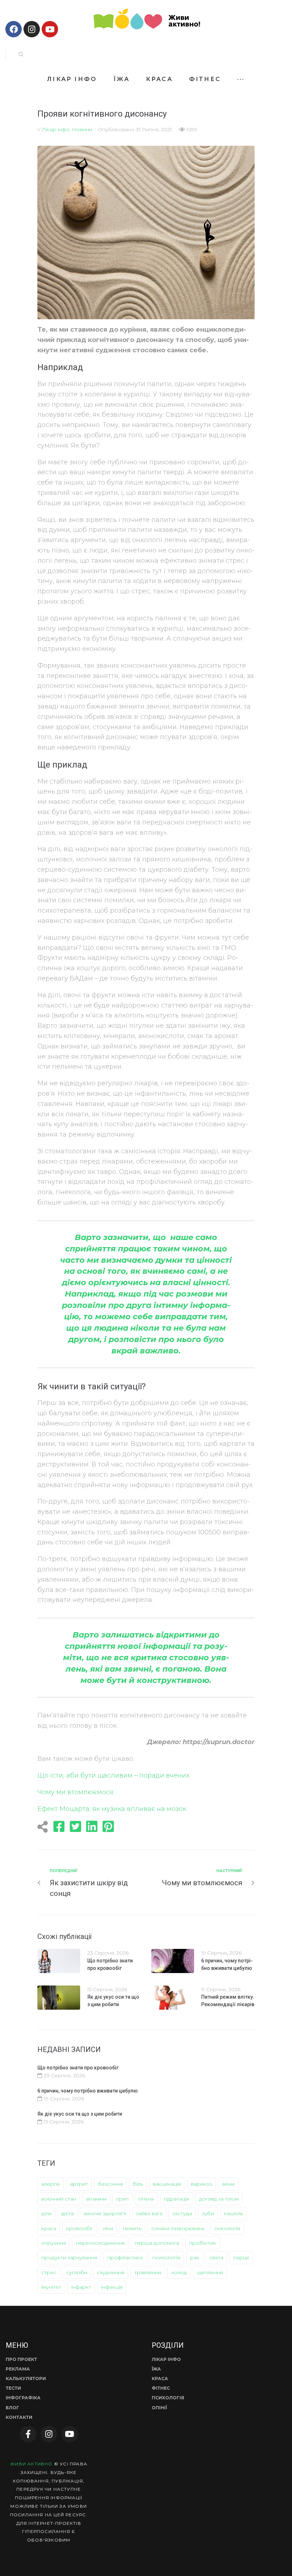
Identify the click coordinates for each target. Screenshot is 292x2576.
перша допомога (157, 2243)
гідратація (176, 2199)
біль (138, 2184)
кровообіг (80, 2228)
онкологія (227, 2228)
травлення (148, 2272)
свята (216, 2257)
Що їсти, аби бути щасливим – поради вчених (113, 1775)
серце (241, 2257)
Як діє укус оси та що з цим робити (80, 2114)
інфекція (112, 2287)
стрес (49, 2272)
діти (46, 2213)
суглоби (77, 2272)
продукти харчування (69, 2257)
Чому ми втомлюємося (75, 1792)
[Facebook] (14, 29)
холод (179, 2272)
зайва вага (149, 2213)
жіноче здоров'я (105, 2213)
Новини (82, 129)
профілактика (125, 2257)
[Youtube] (50, 29)
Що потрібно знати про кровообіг (78, 2068)
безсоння (110, 2184)
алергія (51, 2184)
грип (122, 2199)
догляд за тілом (219, 2199)
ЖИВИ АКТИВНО (31, 2464)
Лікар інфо (56, 129)
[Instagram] (32, 29)
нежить (132, 2228)
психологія (166, 2257)
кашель (233, 2213)
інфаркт (81, 2287)
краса (49, 2228)
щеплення (210, 2272)
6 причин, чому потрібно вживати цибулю (88, 2091)
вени (228, 2184)
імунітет (51, 2287)
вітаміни (96, 2199)
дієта (67, 2213)
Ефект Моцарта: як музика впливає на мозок (112, 1809)
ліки (108, 2228)
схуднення (111, 2272)
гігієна (146, 2199)
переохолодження (100, 2243)
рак (195, 2257)
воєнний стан (59, 2199)
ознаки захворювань (178, 2228)
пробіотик (203, 2243)
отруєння (54, 2243)
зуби (208, 2213)
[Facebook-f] (28, 2434)
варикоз (202, 2184)
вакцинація (167, 2184)
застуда (182, 2213)
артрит (79, 2184)
